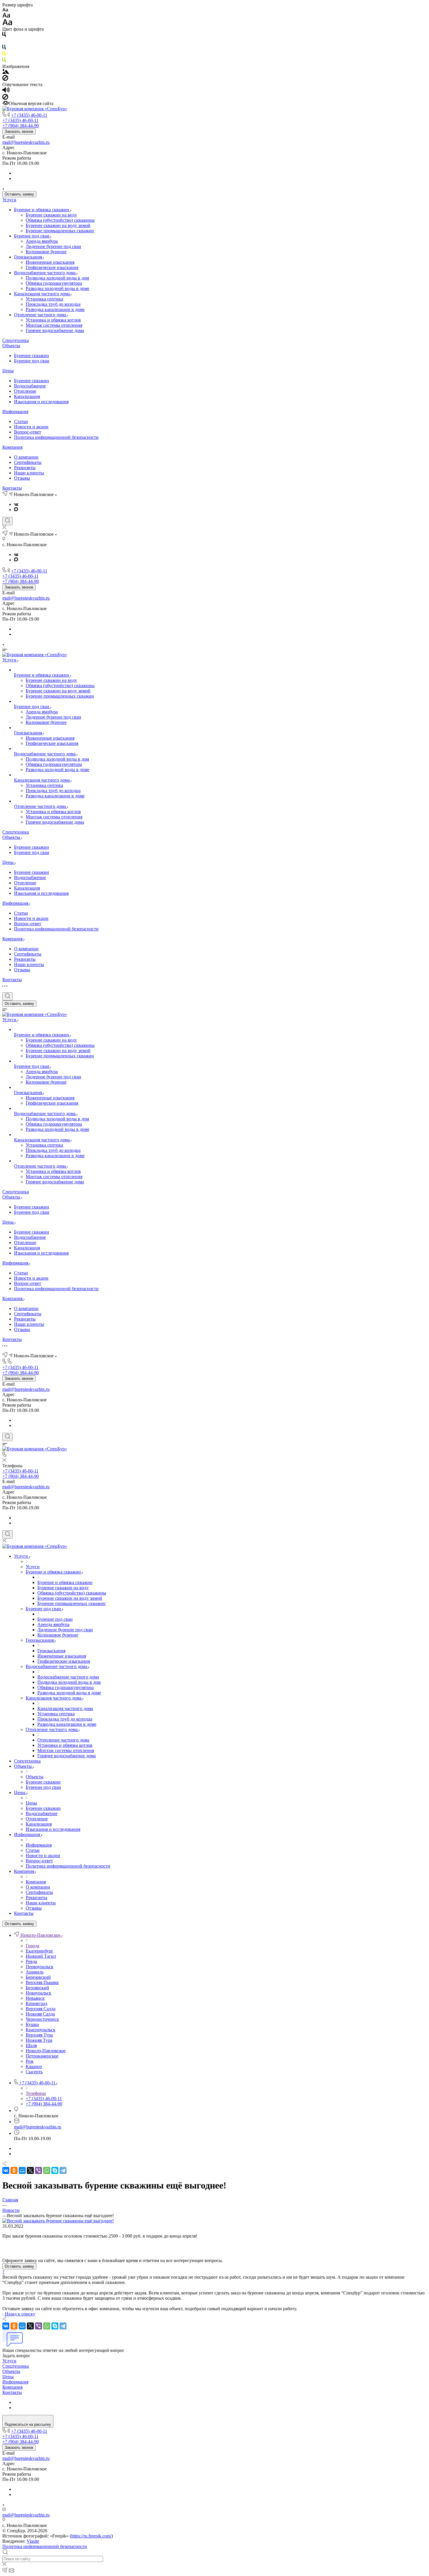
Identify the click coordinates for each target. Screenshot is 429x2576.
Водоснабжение (30, 386)
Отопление (25, 391)
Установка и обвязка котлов (53, 320)
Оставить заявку (19, 194)
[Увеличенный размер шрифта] (7, 24)
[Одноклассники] (14, 2170)
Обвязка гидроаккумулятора (54, 283)
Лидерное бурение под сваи (53, 246)
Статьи (21, 421)
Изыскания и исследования (41, 402)
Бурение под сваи (32, 236)
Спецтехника (16, 340)
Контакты (12, 488)
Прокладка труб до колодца (53, 304)
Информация (15, 412)
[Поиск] (7, 521)
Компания (12, 447)
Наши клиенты (29, 473)
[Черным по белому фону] (4, 35)
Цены (8, 371)
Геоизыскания (29, 257)
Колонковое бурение (46, 252)
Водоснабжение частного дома (45, 273)
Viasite (33, 2541)
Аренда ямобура (42, 241)
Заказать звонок (19, 131)
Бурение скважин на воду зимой (58, 225)
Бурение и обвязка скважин (42, 210)
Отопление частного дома (41, 315)
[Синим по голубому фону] (4, 48)
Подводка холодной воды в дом (57, 278)
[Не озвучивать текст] (5, 98)
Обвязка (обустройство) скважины (60, 220)
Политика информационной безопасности (56, 437)
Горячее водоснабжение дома (55, 330)
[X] (30, 2170)
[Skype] (55, 2170)
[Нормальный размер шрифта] (6, 16)
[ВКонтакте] (16, 504)
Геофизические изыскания (52, 267)
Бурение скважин (32, 356)
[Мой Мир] (22, 2170)
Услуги (9, 200)
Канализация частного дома (42, 294)
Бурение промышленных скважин (60, 231)
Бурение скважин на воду (51, 215)
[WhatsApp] (47, 2170)
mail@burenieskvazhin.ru (26, 142)
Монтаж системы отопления (54, 325)
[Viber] (39, 2170)
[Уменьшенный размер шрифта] (5, 10)
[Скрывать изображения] (5, 79)
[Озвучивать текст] (6, 91)
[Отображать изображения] (6, 72)
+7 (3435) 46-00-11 (29, 115)
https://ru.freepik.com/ (91, 2536)
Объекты (11, 346)
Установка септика (44, 299)
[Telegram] (63, 2170)
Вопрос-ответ (28, 432)
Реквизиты (25, 468)
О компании (26, 457)
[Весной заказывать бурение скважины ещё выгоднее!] (58, 2221)
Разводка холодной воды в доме (57, 288)
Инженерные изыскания (50, 262)
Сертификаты (28, 462)
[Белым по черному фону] (4, 42)
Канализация (27, 396)
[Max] (16, 510)
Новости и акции (31, 427)
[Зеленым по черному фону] (4, 61)
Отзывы (22, 478)
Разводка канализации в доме (55, 309)
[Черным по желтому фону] (4, 55)
